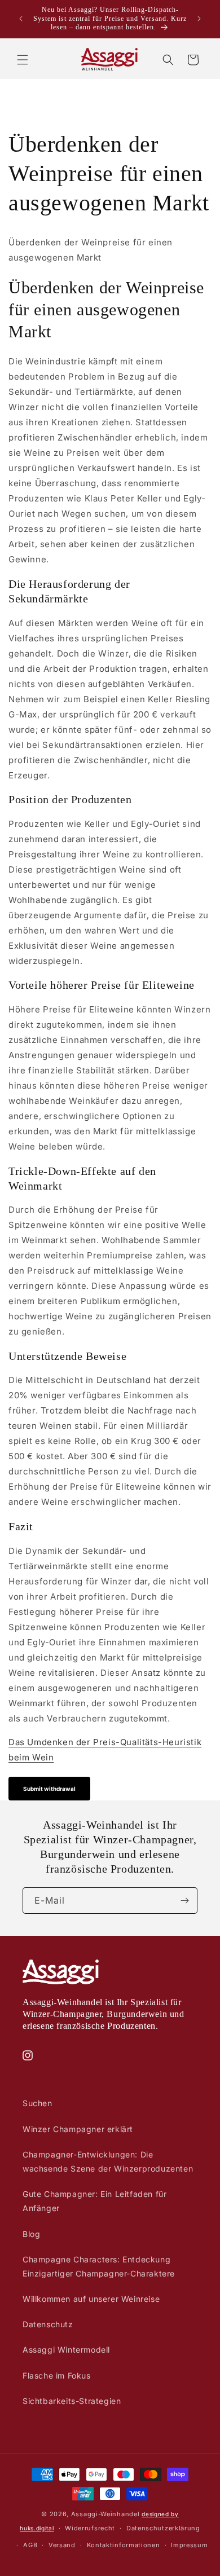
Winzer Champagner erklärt (78, 2129)
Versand (62, 2545)
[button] (23, 60)
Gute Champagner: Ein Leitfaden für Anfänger (94, 2201)
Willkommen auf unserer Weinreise (91, 2299)
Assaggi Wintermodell (66, 2350)
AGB (30, 2545)
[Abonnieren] (184, 1901)
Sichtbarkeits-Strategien (72, 2401)
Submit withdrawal (49, 1789)
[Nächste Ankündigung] (199, 19)
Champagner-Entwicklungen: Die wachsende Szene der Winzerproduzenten (108, 2161)
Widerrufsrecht (90, 2528)
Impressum (189, 2545)
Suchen (38, 2103)
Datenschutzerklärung (163, 2528)
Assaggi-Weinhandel (105, 2514)
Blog (31, 2234)
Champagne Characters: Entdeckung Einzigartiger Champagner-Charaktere (99, 2266)
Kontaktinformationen (124, 2545)
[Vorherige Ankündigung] (21, 19)
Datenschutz (48, 2324)
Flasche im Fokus (57, 2375)
